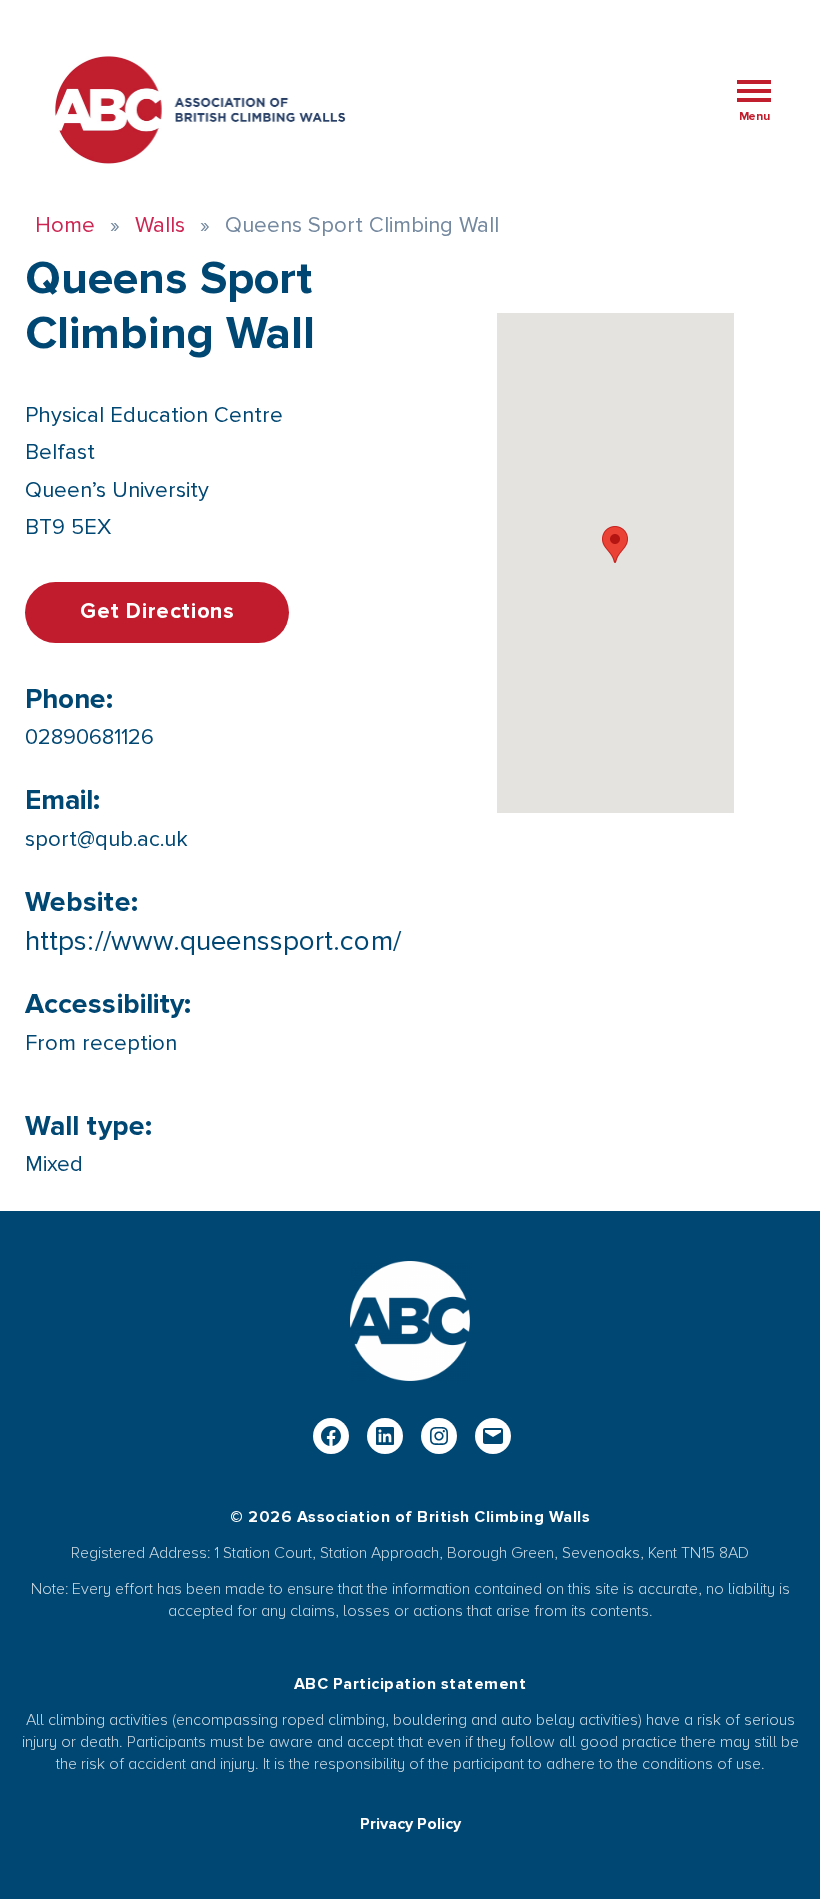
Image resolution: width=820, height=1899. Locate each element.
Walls (160, 225)
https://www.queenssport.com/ (213, 941)
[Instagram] (439, 1436)
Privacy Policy (410, 1824)
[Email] (493, 1436)
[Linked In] (385, 1436)
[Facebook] (331, 1436)
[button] (615, 544)
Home (65, 225)
